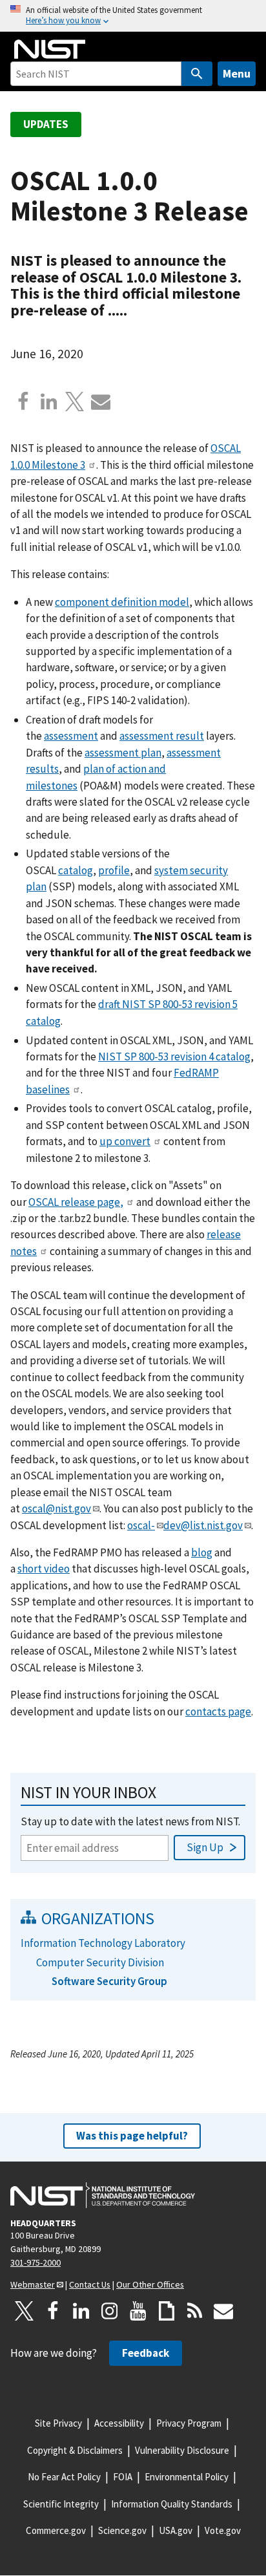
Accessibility (119, 2423)
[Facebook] (23, 402)
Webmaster (33, 2284)
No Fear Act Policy (64, 2477)
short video (44, 1569)
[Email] (101, 402)
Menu (237, 73)
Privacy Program (189, 2423)
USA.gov (176, 2530)
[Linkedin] (49, 402)
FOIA (123, 2477)
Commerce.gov (56, 2530)
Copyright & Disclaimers (75, 2450)
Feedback (146, 2353)
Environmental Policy (187, 2477)
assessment (71, 736)
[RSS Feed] (195, 2311)
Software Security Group (109, 1981)
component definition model (122, 602)
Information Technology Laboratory (103, 1943)
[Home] (50, 49)
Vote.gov (223, 2530)
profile (114, 870)
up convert (125, 1141)
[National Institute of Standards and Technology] (103, 2195)
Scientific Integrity (61, 2504)
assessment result (162, 736)
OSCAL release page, (76, 1202)
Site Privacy (58, 2423)
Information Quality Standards (172, 2504)
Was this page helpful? (132, 2136)
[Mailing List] (223, 2311)
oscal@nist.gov (56, 1508)
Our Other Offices (150, 2284)
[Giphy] (167, 2311)
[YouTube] (138, 2311)
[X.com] (75, 402)
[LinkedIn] (81, 2311)
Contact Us (90, 2284)
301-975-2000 (36, 2262)
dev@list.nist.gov (203, 1525)
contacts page (218, 1712)
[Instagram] (110, 2311)
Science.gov (122, 2530)
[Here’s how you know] (133, 16)
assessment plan (123, 753)
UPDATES (46, 124)
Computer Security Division (100, 1962)
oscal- (141, 1525)
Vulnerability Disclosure (182, 2450)
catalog (76, 870)
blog (202, 1552)
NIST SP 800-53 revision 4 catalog (174, 1057)
